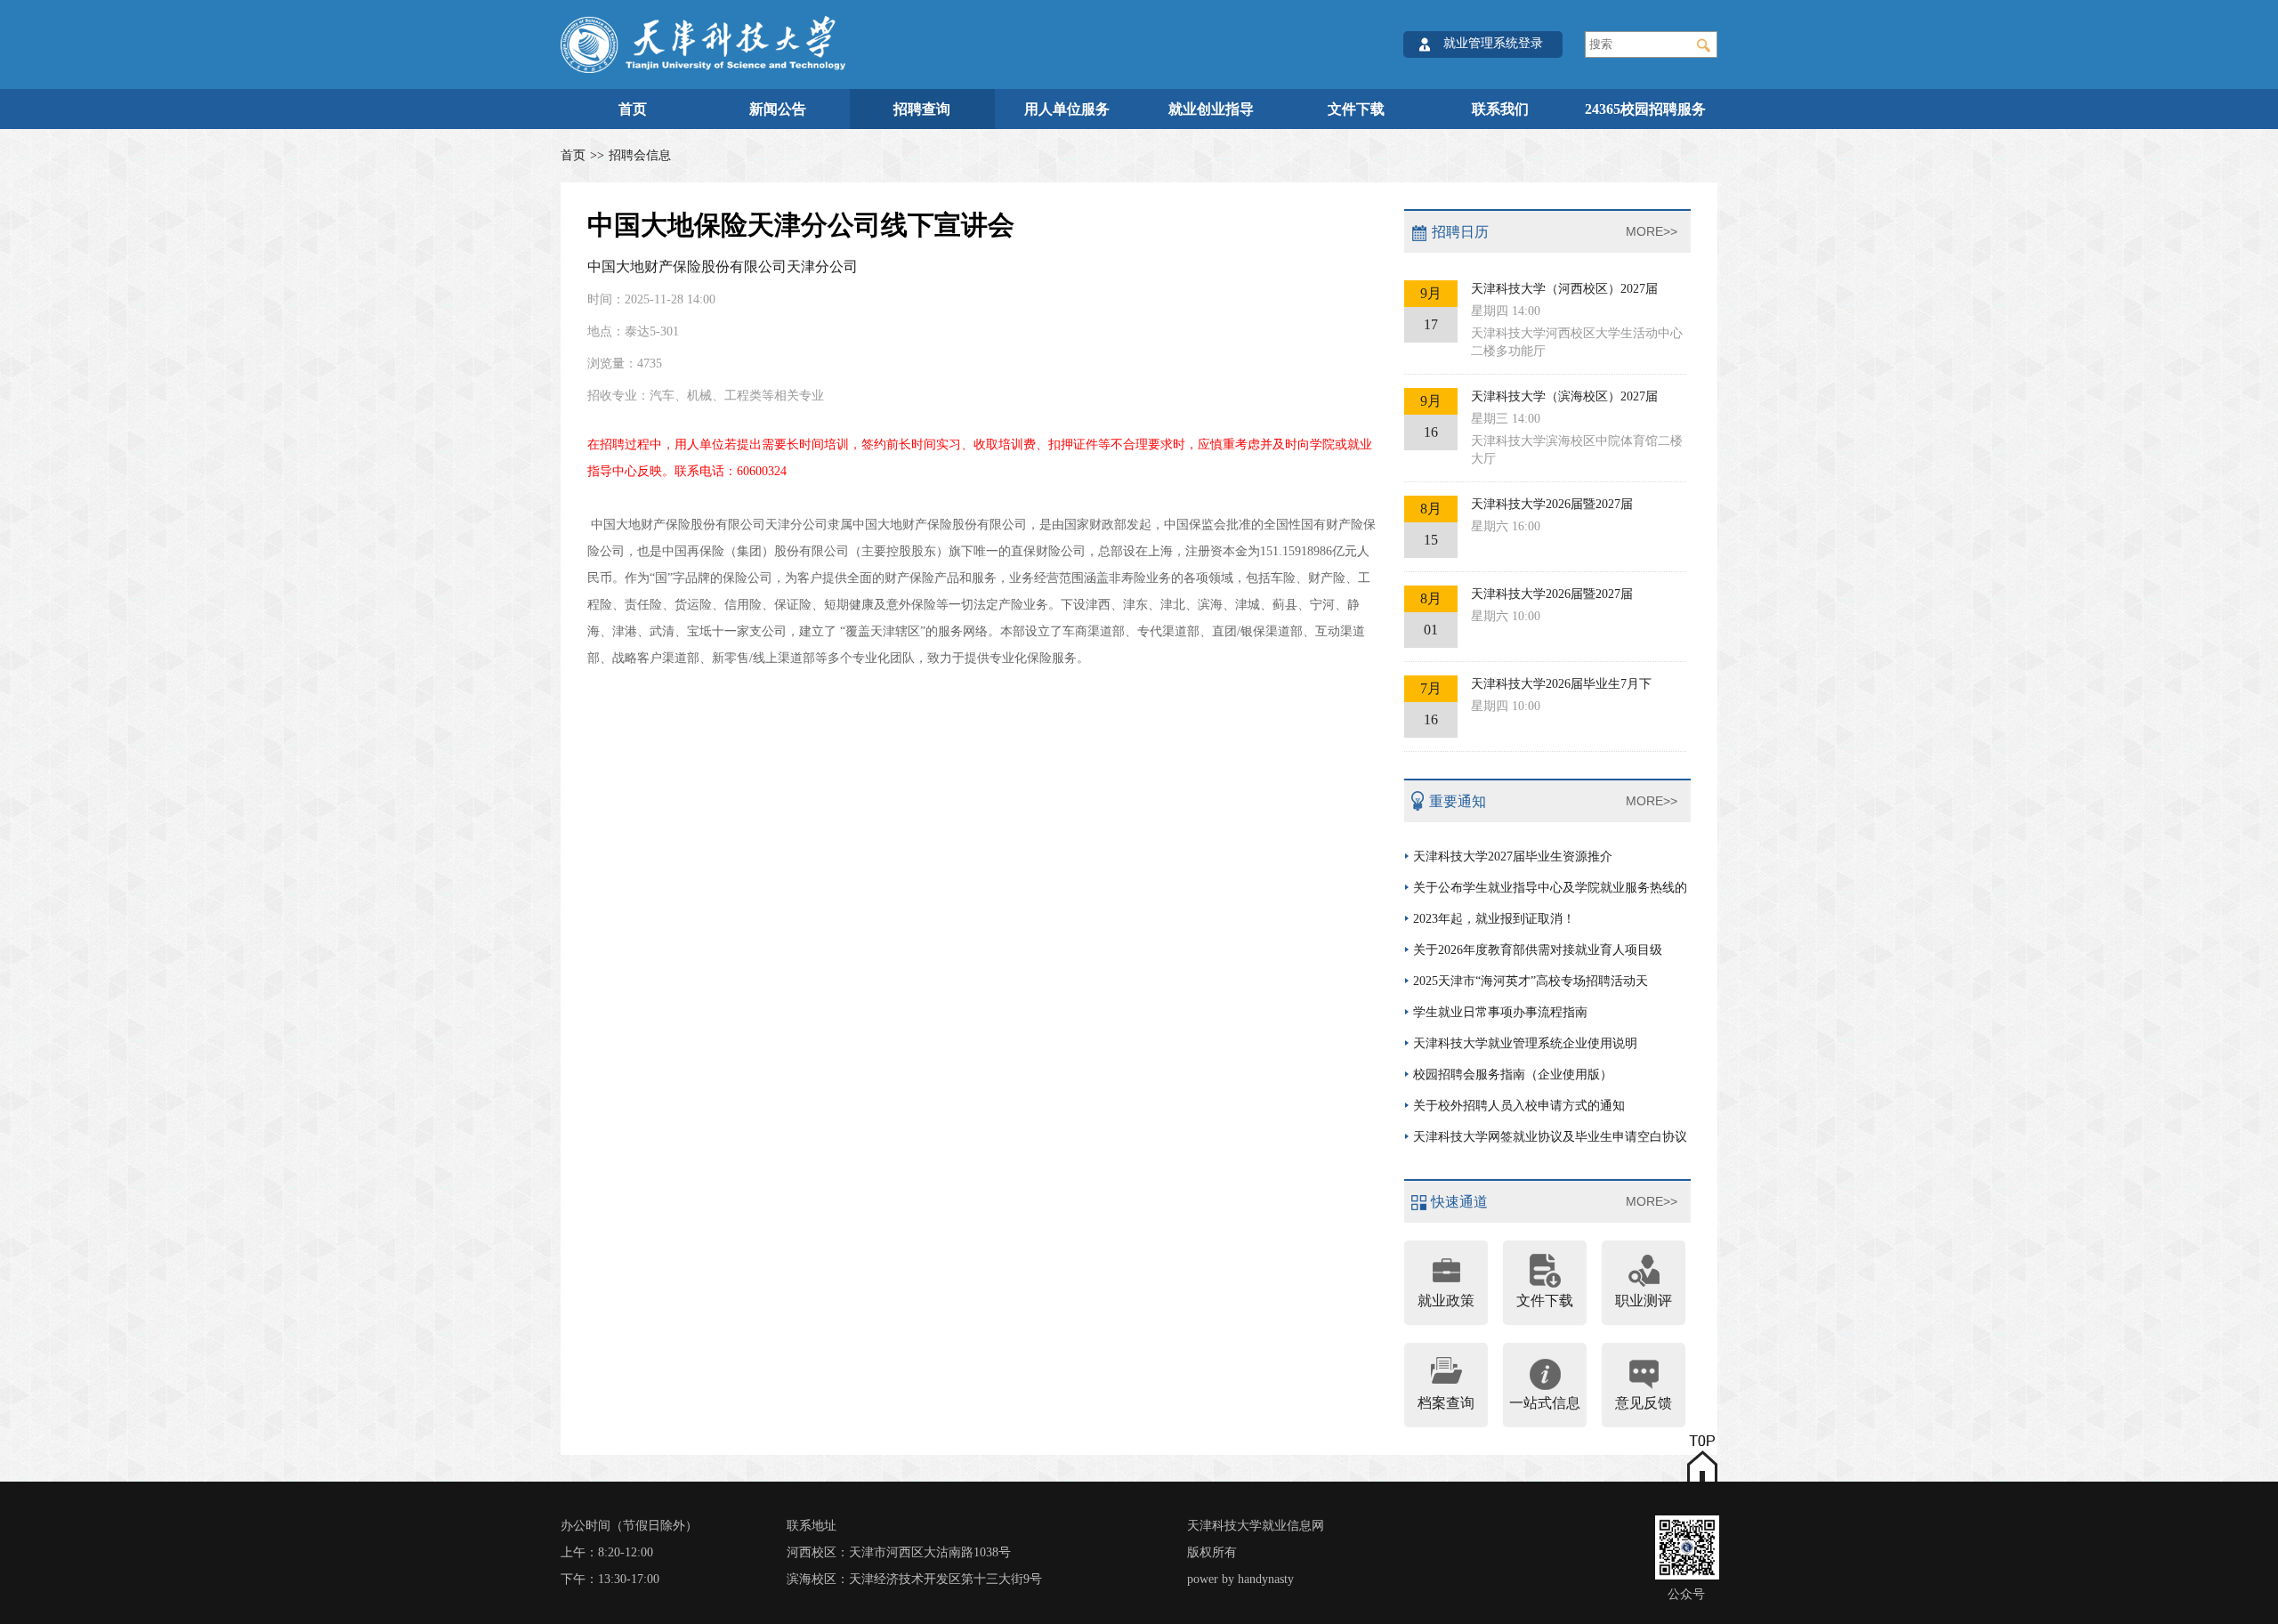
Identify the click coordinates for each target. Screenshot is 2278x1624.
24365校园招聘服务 (1645, 109)
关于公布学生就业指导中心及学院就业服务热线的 (1550, 888)
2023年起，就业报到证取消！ (1494, 919)
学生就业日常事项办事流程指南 (1500, 1012)
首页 (633, 109)
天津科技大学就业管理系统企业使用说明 (1525, 1043)
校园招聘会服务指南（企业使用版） (1513, 1075)
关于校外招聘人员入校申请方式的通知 (1519, 1106)
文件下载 (1356, 109)
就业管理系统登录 (1493, 43)
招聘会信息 (640, 155)
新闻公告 (778, 109)
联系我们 (1500, 109)
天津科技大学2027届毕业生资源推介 (1513, 856)
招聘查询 (922, 109)
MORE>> (1652, 231)
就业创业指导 (1211, 109)
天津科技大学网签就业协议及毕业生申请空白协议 (1550, 1137)
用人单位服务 (1067, 109)
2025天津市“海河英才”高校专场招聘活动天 (1531, 981)
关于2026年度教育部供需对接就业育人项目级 (1538, 950)
